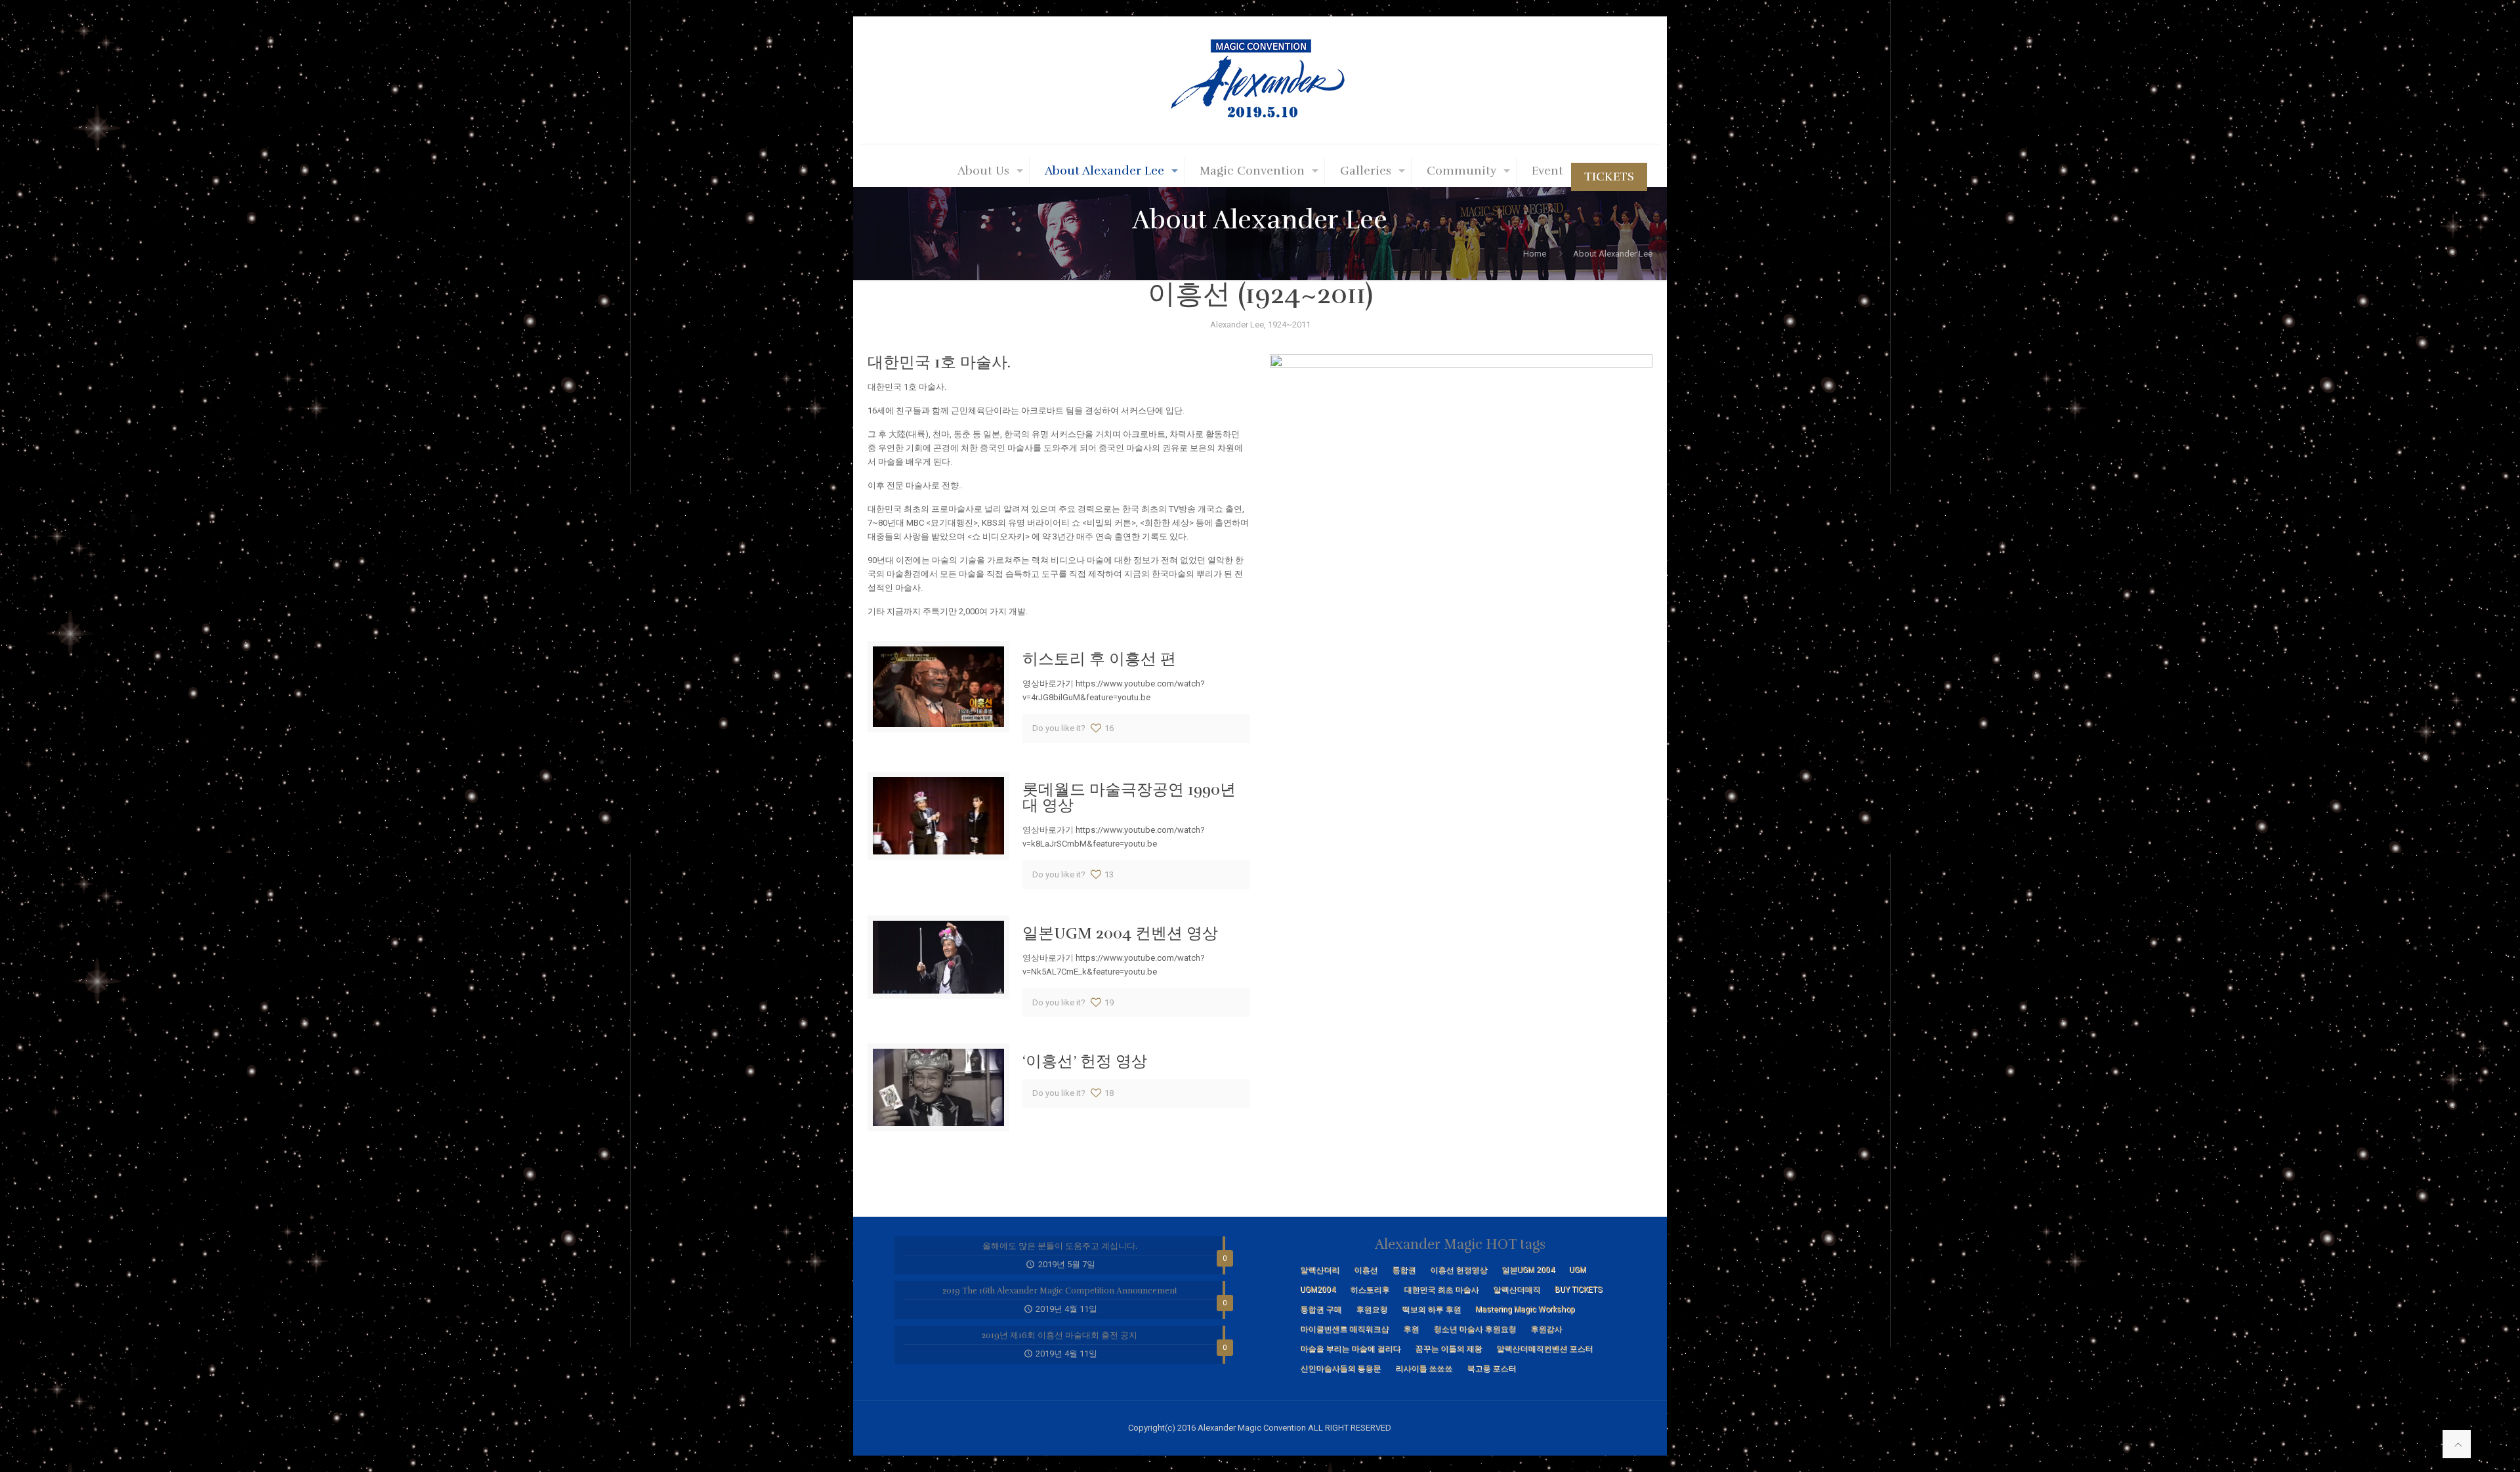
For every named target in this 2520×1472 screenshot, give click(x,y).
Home (1535, 254)
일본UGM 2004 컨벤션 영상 (1120, 933)
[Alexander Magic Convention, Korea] (1260, 80)
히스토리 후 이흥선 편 (1099, 659)
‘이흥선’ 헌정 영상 (1085, 1061)
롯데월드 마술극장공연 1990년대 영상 (1129, 797)
